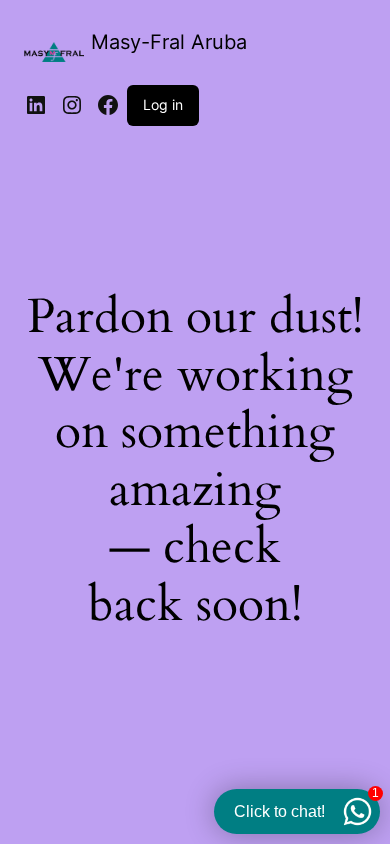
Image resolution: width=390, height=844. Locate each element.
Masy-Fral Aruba (169, 42)
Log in (163, 104)
